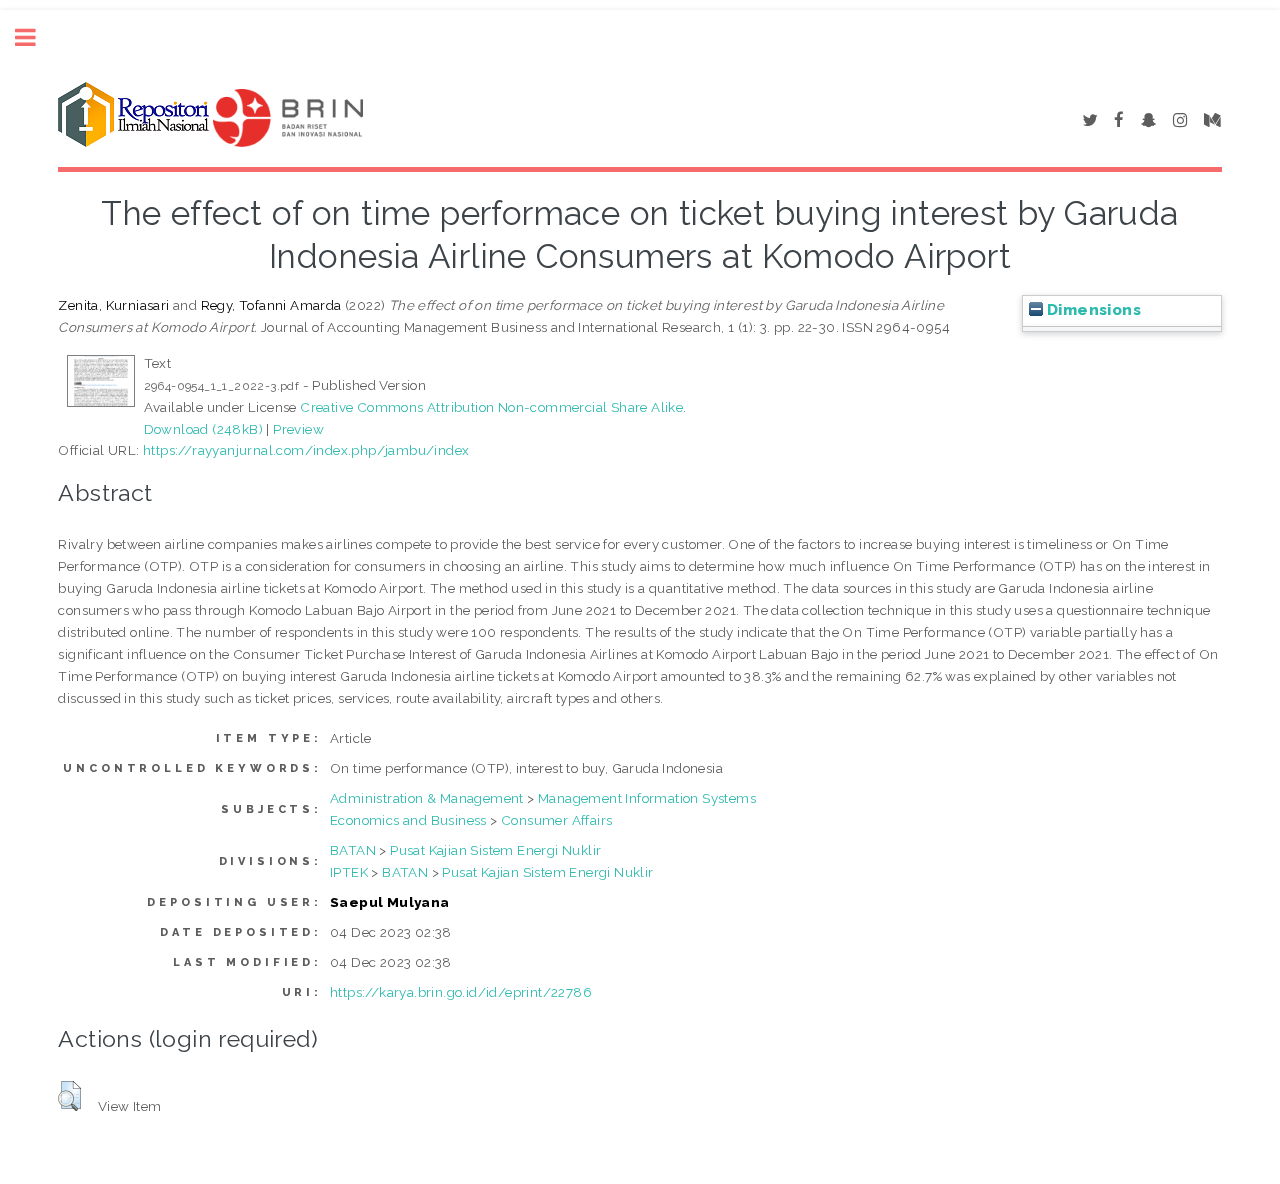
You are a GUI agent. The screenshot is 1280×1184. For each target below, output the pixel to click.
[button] (69, 1096)
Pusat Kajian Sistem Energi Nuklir (495, 850)
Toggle (36, 37)
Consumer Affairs (556, 820)
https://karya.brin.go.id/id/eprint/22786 (461, 992)
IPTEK (349, 872)
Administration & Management (427, 798)
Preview (298, 429)
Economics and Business (408, 820)
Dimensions (1092, 310)
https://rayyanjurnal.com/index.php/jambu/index (306, 450)
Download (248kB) (203, 429)
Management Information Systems (647, 798)
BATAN (353, 850)
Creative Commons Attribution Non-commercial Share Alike (491, 407)
